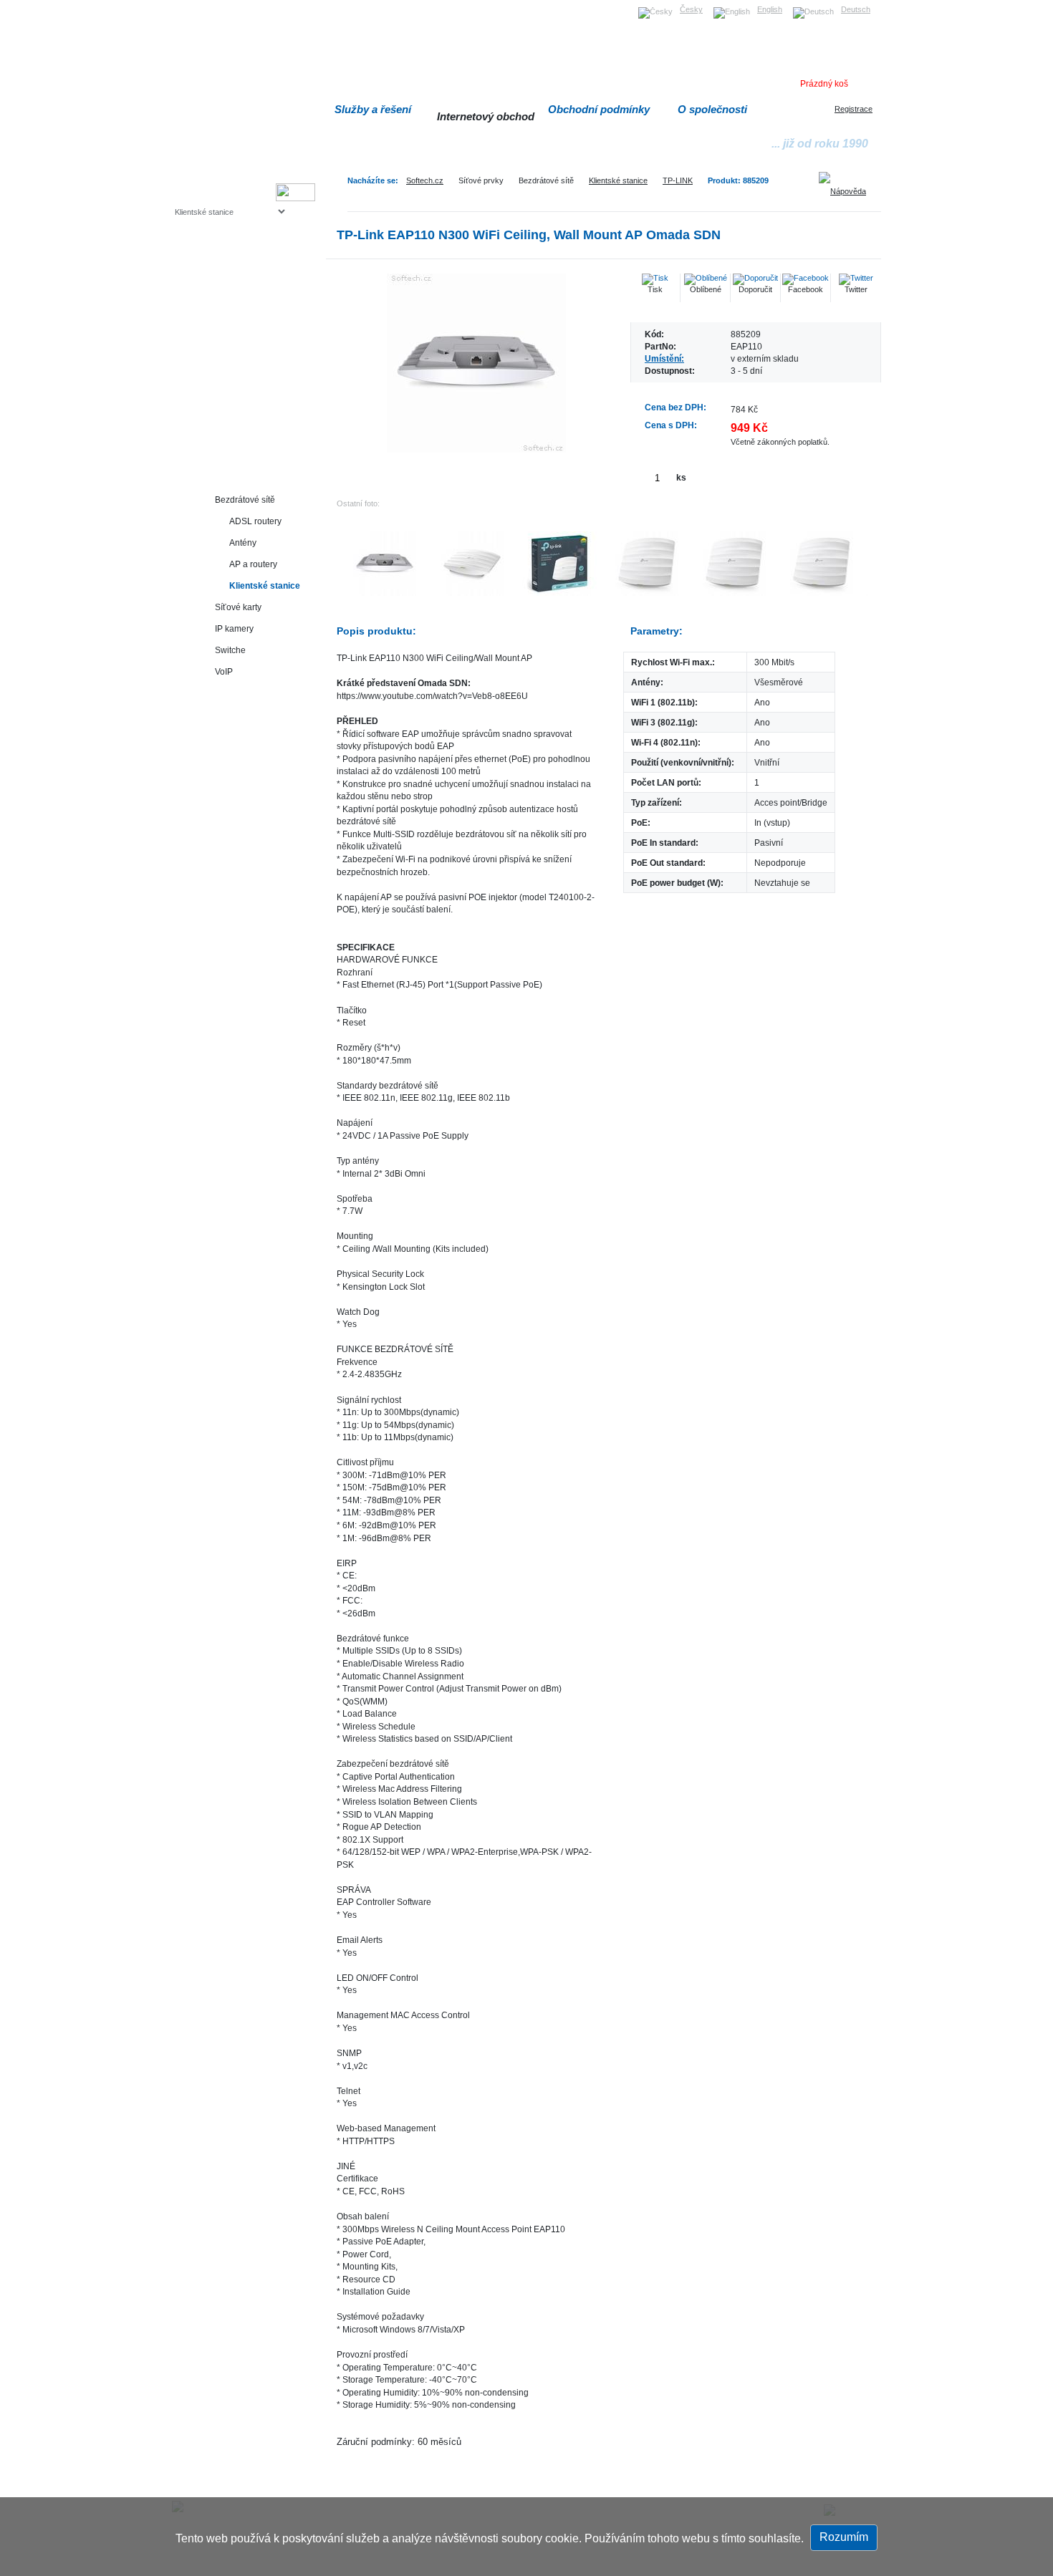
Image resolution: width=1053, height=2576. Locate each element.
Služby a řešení (373, 109)
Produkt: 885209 (738, 180)
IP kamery (234, 628)
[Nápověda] (847, 186)
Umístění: (664, 358)
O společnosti (712, 109)
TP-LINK (678, 180)
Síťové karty (238, 607)
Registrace (854, 109)
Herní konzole (225, 328)
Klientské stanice (618, 180)
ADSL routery (255, 521)
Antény (243, 542)
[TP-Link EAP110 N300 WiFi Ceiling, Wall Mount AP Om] (476, 363)
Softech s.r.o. (197, 5)
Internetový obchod (486, 116)
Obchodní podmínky (599, 109)
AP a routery (253, 564)
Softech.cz (425, 180)
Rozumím (844, 2537)
